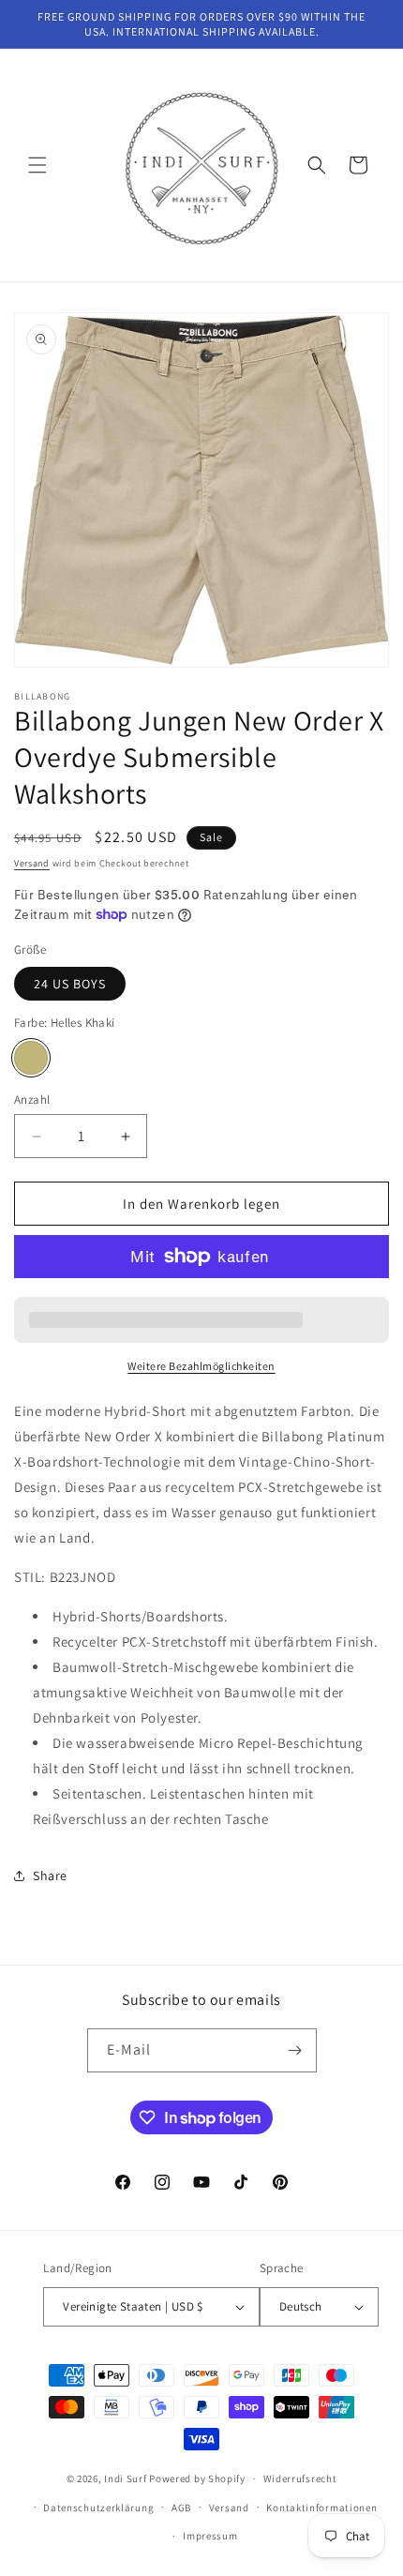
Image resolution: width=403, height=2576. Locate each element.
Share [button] (50, 1876)
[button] (37, 165)
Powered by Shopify (197, 2478)
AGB (181, 2508)
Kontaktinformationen (321, 2508)
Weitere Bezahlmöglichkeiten (201, 1366)
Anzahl (32, 1100)
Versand (32, 863)
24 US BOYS (70, 984)
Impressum (210, 2536)
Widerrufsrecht (300, 2478)
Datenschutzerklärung (98, 2508)
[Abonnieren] (295, 2050)
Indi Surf (125, 2478)
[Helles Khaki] (31, 1058)
